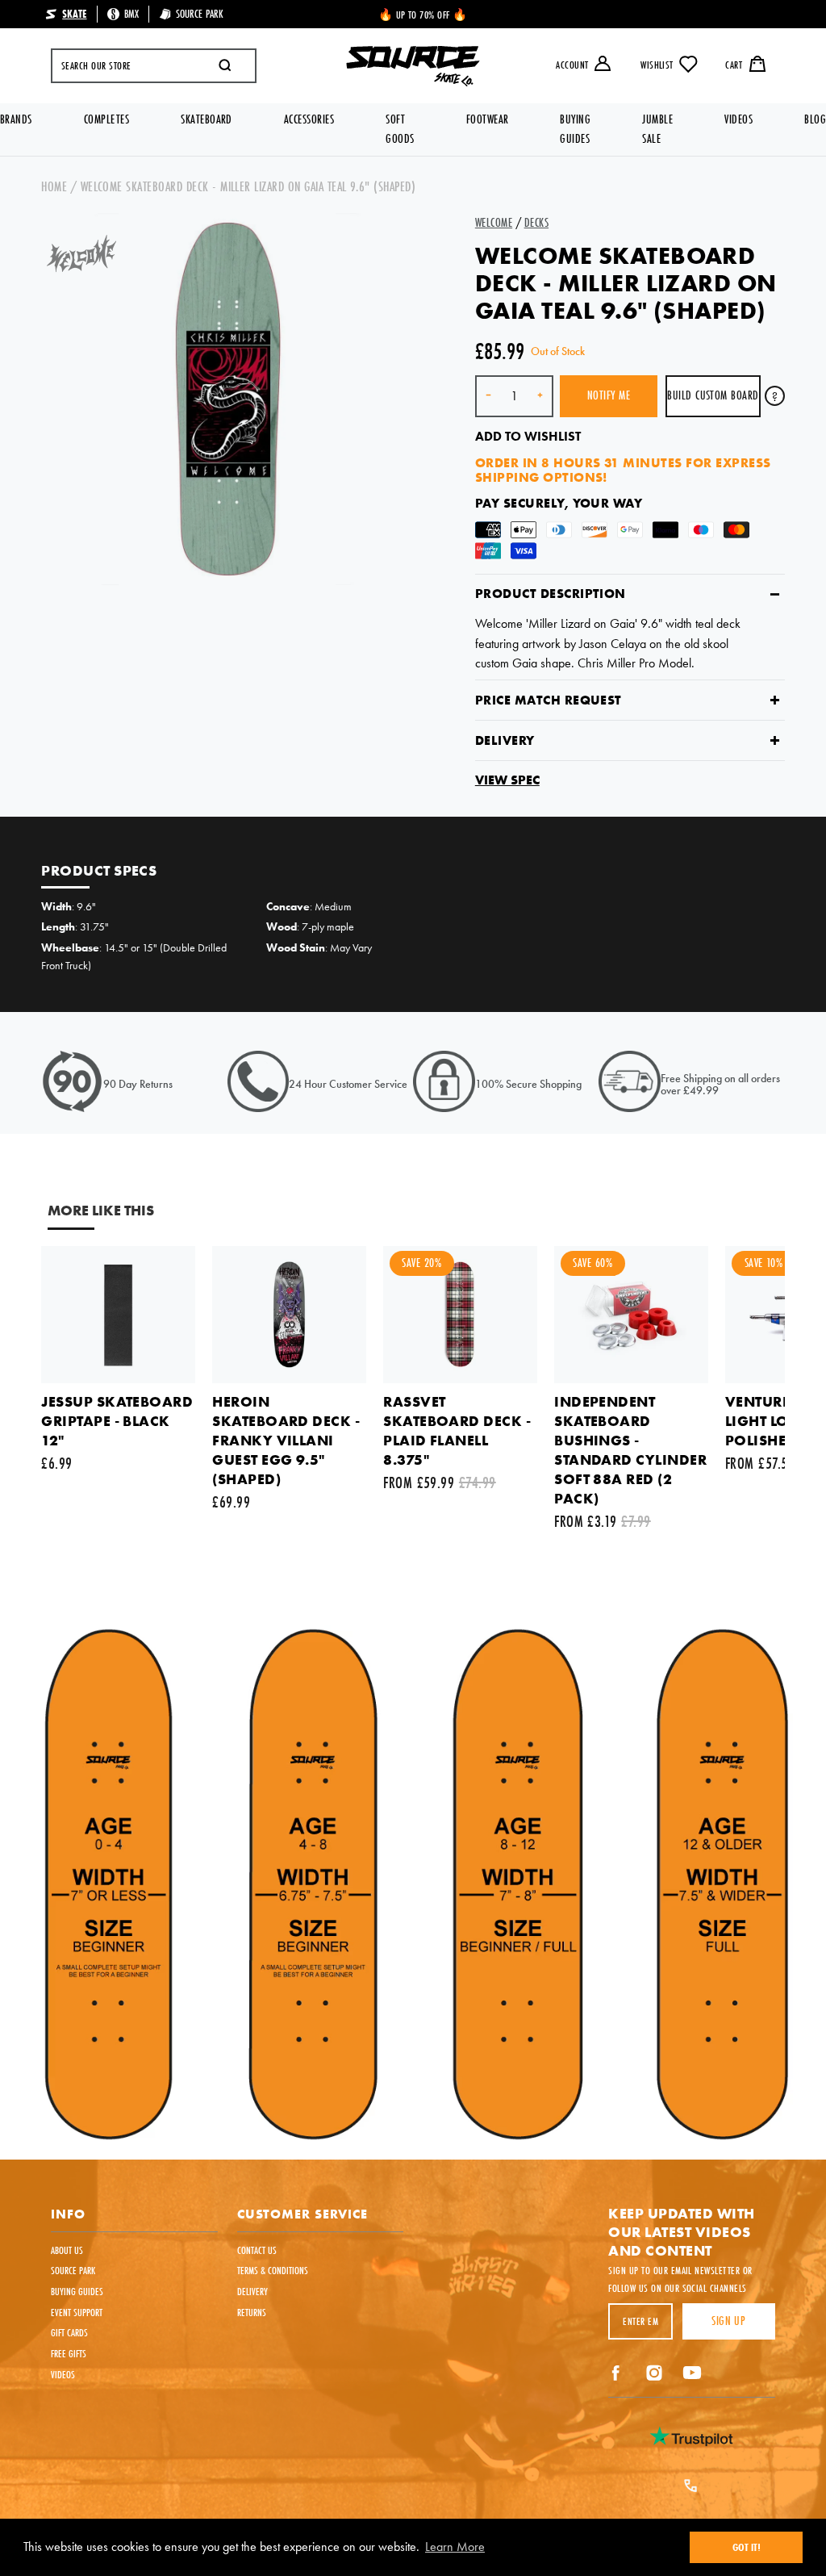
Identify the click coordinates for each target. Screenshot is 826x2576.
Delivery (505, 740)
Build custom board (713, 395)
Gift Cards (69, 2332)
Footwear (488, 119)
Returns (252, 2312)
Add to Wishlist (528, 436)
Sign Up (728, 2321)
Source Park (73, 2270)
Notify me (609, 395)
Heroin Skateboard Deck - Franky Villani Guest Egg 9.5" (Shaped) (286, 1440)
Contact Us (257, 2250)
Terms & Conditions (273, 2270)
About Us (67, 2250)
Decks (536, 222)
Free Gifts (69, 2353)
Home (54, 186)
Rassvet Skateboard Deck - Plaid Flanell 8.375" (457, 1430)
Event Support (77, 2312)
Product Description (551, 594)
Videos (738, 119)
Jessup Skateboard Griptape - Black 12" (117, 1421)
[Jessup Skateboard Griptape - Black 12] (118, 1314)
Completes (106, 119)
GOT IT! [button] (747, 2547)
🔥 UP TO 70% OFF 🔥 (423, 15)
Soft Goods (400, 129)
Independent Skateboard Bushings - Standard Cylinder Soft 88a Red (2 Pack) (630, 1450)
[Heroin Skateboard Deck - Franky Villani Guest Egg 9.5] (289, 1314)
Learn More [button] (455, 2547)
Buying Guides (575, 129)
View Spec (507, 780)
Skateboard (206, 119)
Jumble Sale (657, 129)
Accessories (309, 119)
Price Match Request (549, 700)
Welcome (494, 222)
